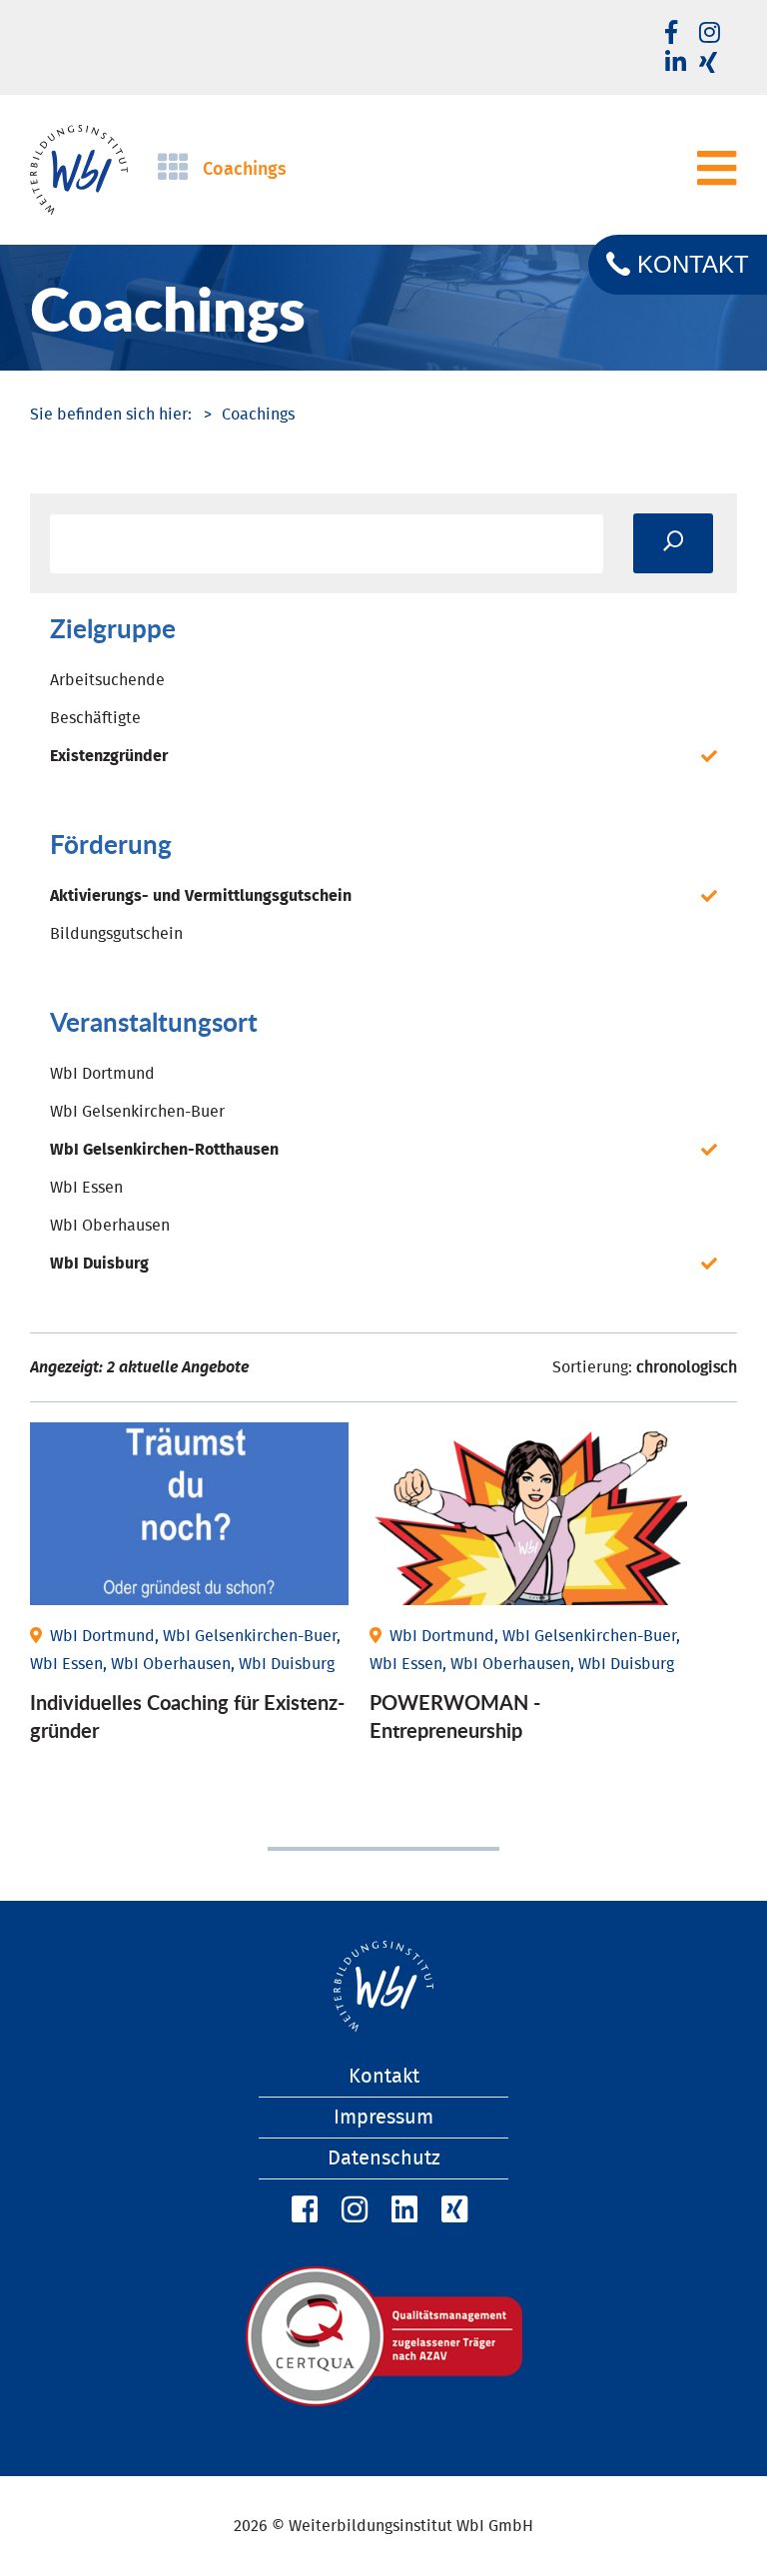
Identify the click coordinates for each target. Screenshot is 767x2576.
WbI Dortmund (102, 1074)
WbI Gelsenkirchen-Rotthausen (164, 1150)
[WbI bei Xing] (708, 64)
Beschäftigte (95, 718)
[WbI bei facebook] (671, 34)
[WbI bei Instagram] (352, 2210)
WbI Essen (86, 1188)
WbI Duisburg (99, 1264)
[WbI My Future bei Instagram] (710, 34)
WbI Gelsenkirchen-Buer (137, 1112)
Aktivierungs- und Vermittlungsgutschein (201, 896)
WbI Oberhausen (110, 1226)
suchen (673, 543)
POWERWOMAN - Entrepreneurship (455, 1716)
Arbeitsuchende (107, 680)
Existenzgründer (109, 756)
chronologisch (687, 1367)
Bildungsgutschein (116, 934)
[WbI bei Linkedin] (676, 64)
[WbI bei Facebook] (302, 2210)
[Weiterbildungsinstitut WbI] (111, 415)
